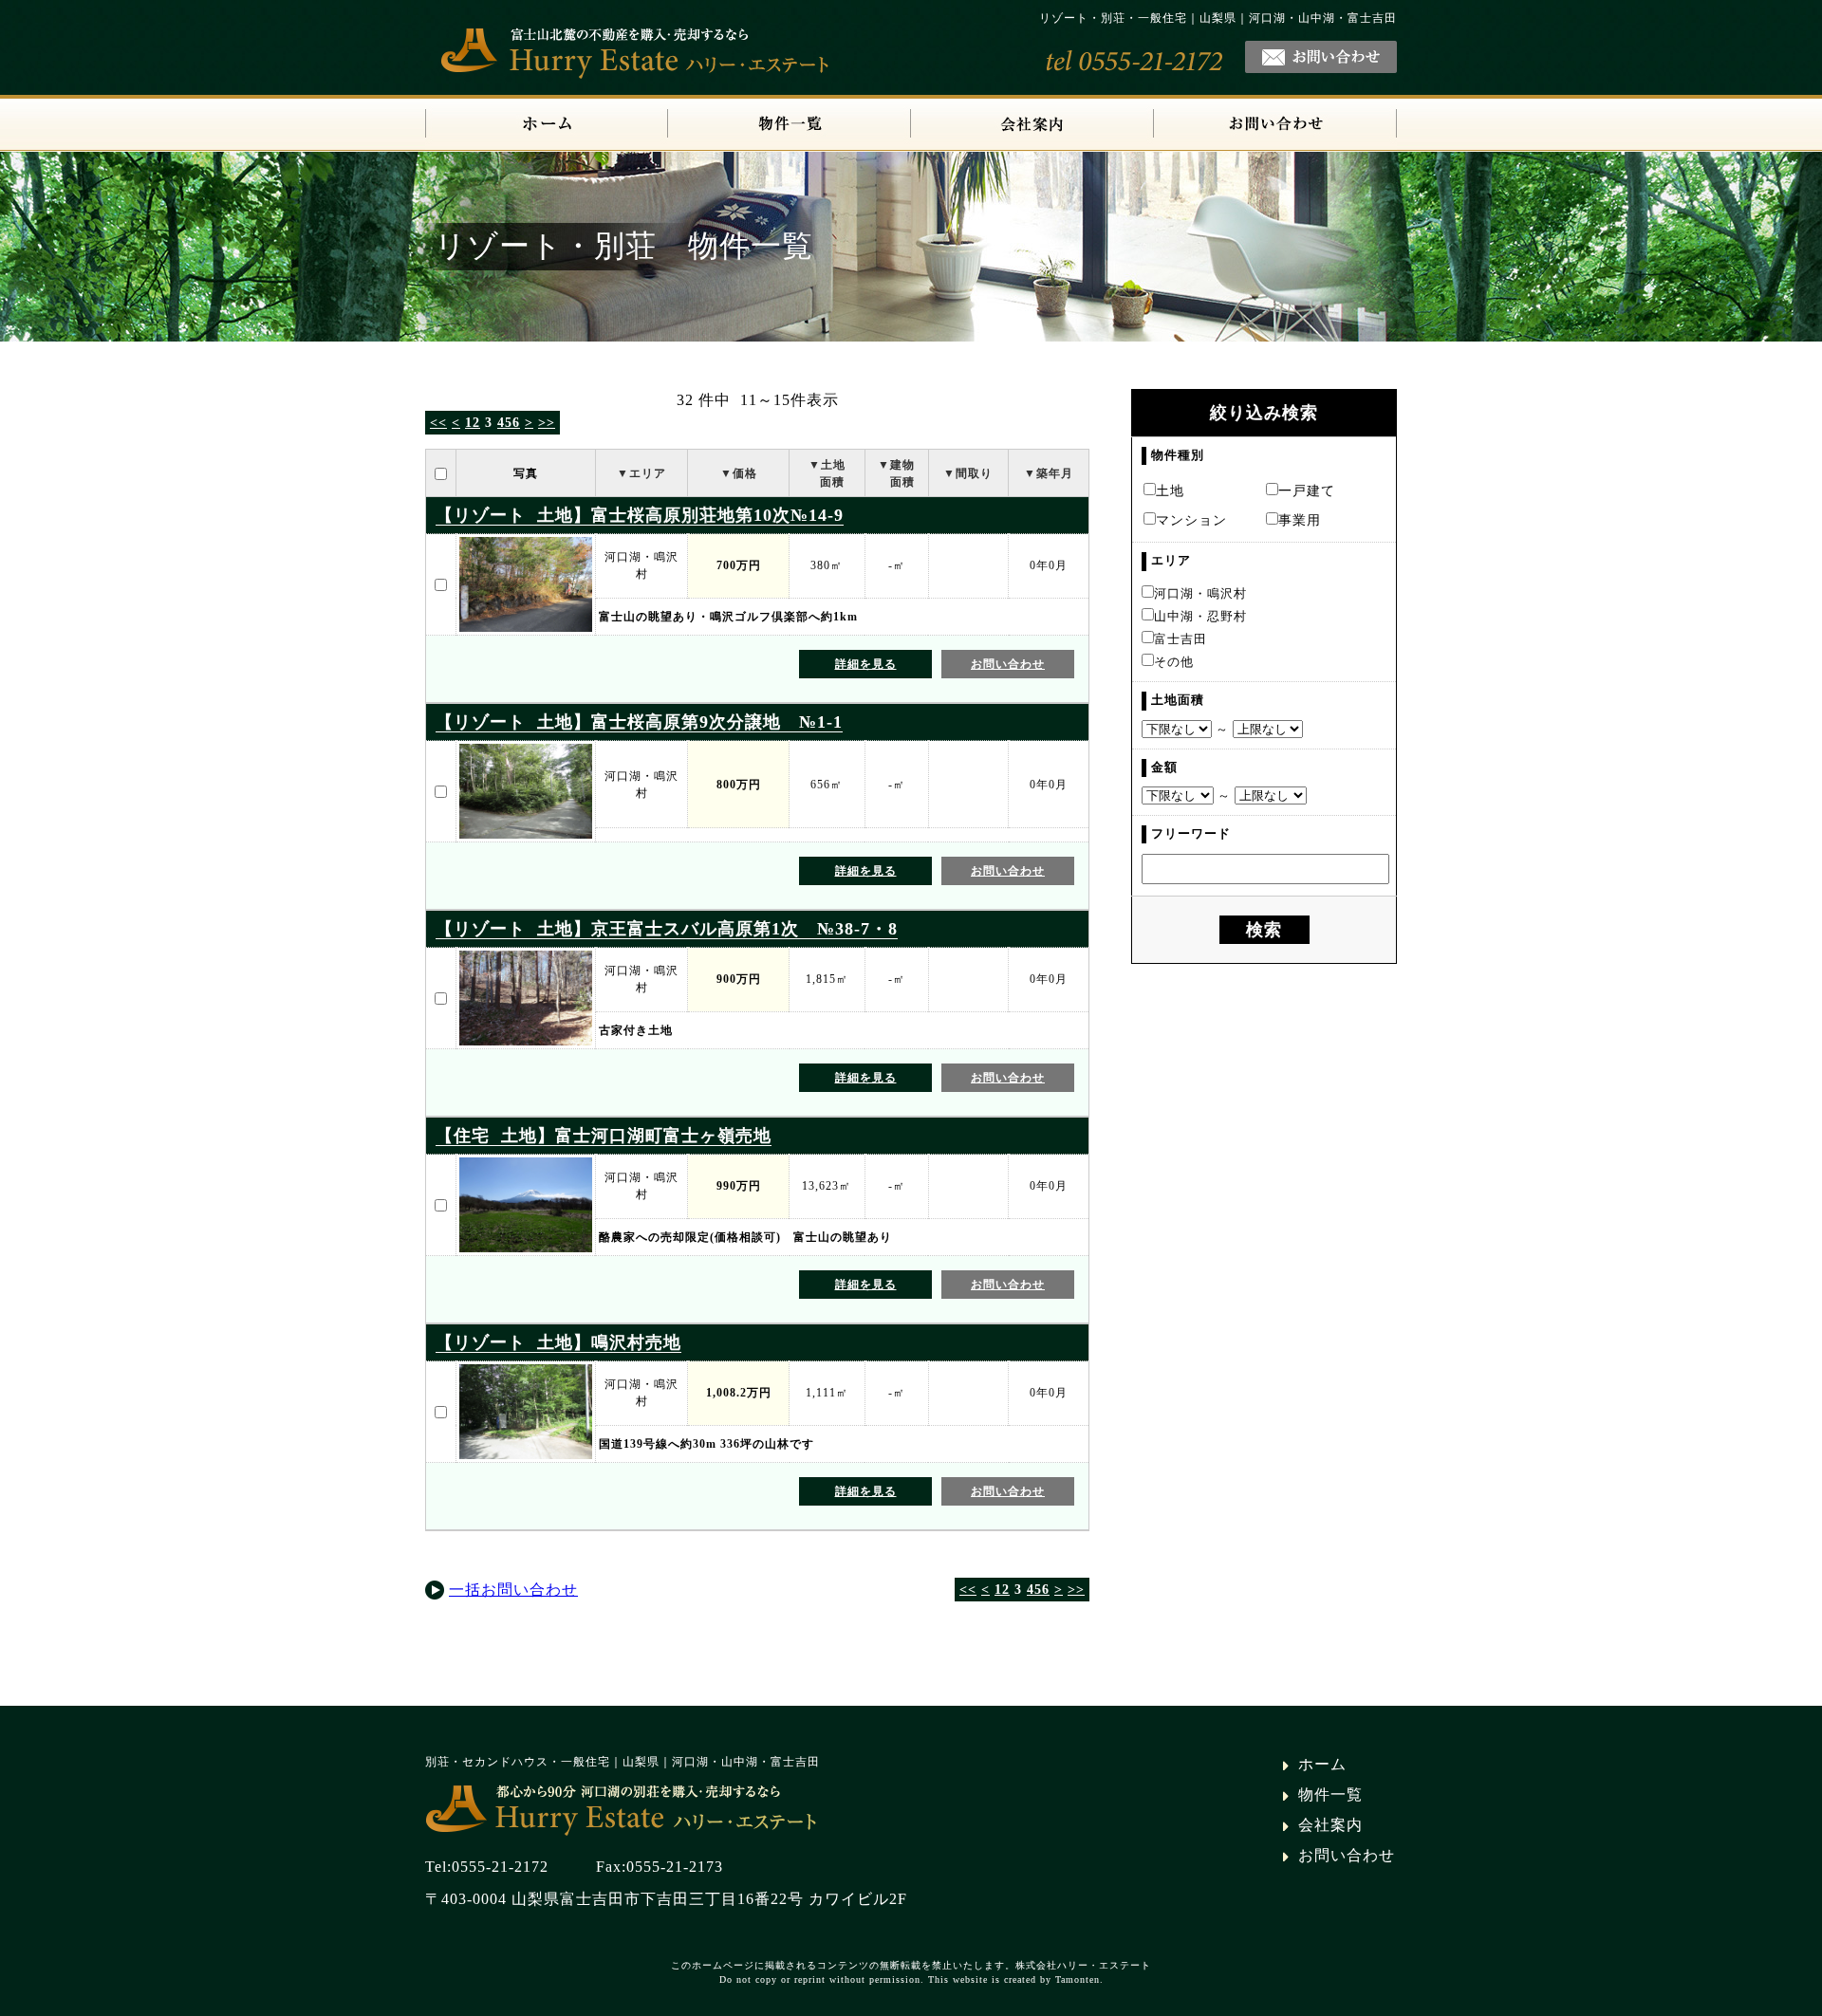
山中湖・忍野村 (1200, 617)
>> (547, 423)
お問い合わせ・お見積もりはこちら (1321, 57)
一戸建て (1307, 490)
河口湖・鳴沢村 (1200, 594)
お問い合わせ (1275, 125)
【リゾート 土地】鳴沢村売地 (558, 1342)
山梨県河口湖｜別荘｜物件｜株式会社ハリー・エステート (547, 125)
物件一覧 (790, 125)
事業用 (1300, 520)
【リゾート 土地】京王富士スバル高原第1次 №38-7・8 (667, 929)
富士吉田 (1181, 639)
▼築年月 (1049, 473)
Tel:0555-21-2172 (487, 1867)
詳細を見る (866, 664)
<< (438, 423)
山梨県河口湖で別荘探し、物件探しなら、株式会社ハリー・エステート (625, 1808)
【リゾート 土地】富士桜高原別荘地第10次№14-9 (640, 515)
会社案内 (1032, 125)
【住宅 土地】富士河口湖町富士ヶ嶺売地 (604, 1136)
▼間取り (968, 473)
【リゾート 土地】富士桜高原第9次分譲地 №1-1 (639, 722)
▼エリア (641, 473)
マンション (1191, 520)
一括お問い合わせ (513, 1590)
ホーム (1322, 1764)
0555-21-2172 (1134, 61)
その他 (1174, 662)
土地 (1170, 490)
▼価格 (739, 473)
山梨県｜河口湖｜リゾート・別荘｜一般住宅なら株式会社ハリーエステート (640, 51)
